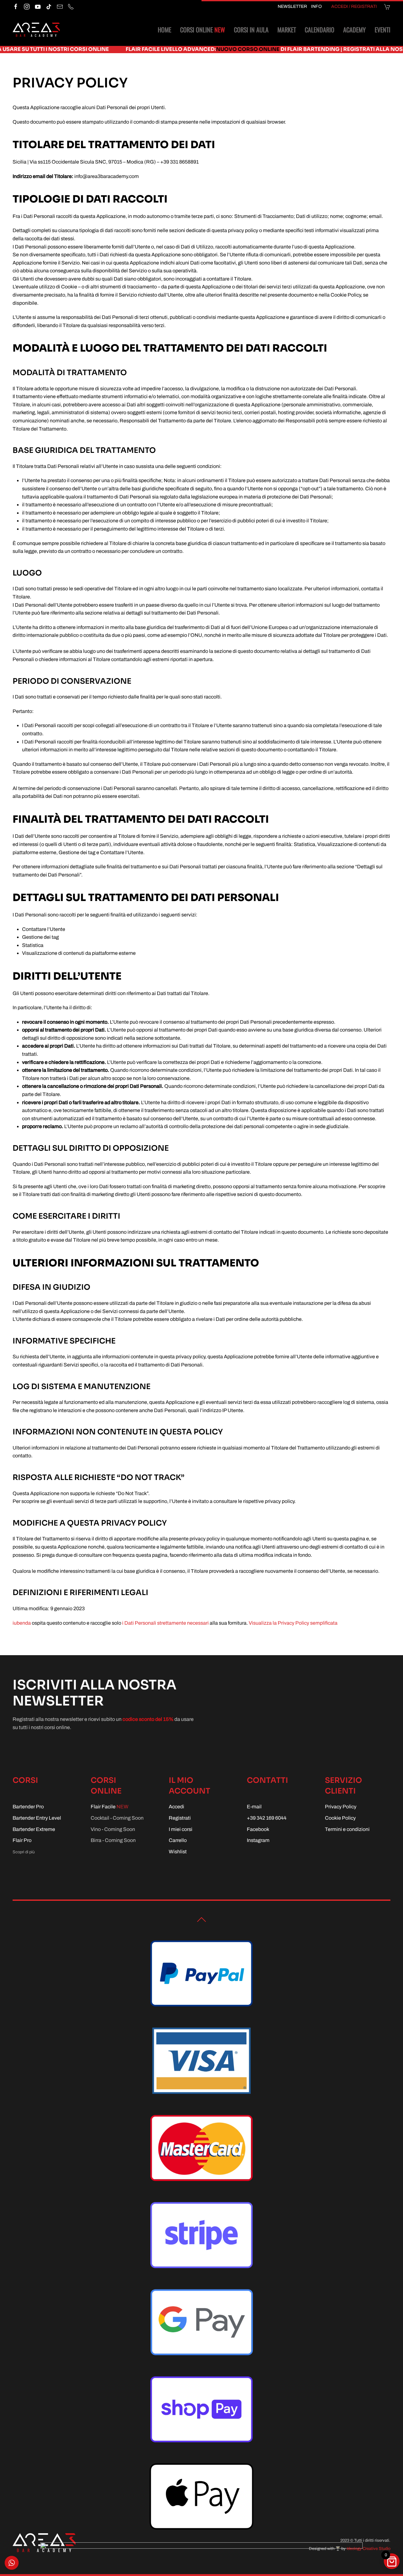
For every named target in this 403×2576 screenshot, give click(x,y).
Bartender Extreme (34, 1829)
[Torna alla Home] (36, 30)
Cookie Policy (340, 1818)
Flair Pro (22, 1840)
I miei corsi (181, 1829)
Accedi (176, 1807)
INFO (316, 6)
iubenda (22, 1623)
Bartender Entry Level (37, 1818)
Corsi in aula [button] (251, 30)
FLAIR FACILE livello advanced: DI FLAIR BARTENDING (154, 49)
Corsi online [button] (203, 30)
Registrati (180, 1818)
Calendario (320, 30)
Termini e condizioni (347, 1829)
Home (165, 30)
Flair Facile (110, 1807)
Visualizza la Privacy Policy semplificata (293, 1623)
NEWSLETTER (292, 6)
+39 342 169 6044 (267, 1818)
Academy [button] (355, 30)
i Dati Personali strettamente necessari (165, 1623)
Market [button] (287, 30)
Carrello (178, 1840)
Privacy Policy (341, 1807)
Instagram (258, 1840)
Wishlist (178, 1852)
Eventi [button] (383, 30)
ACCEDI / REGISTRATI (354, 6)
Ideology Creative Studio (369, 2549)
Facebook (258, 1829)
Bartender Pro (28, 1807)
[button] (201, 1920)
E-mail (254, 1807)
